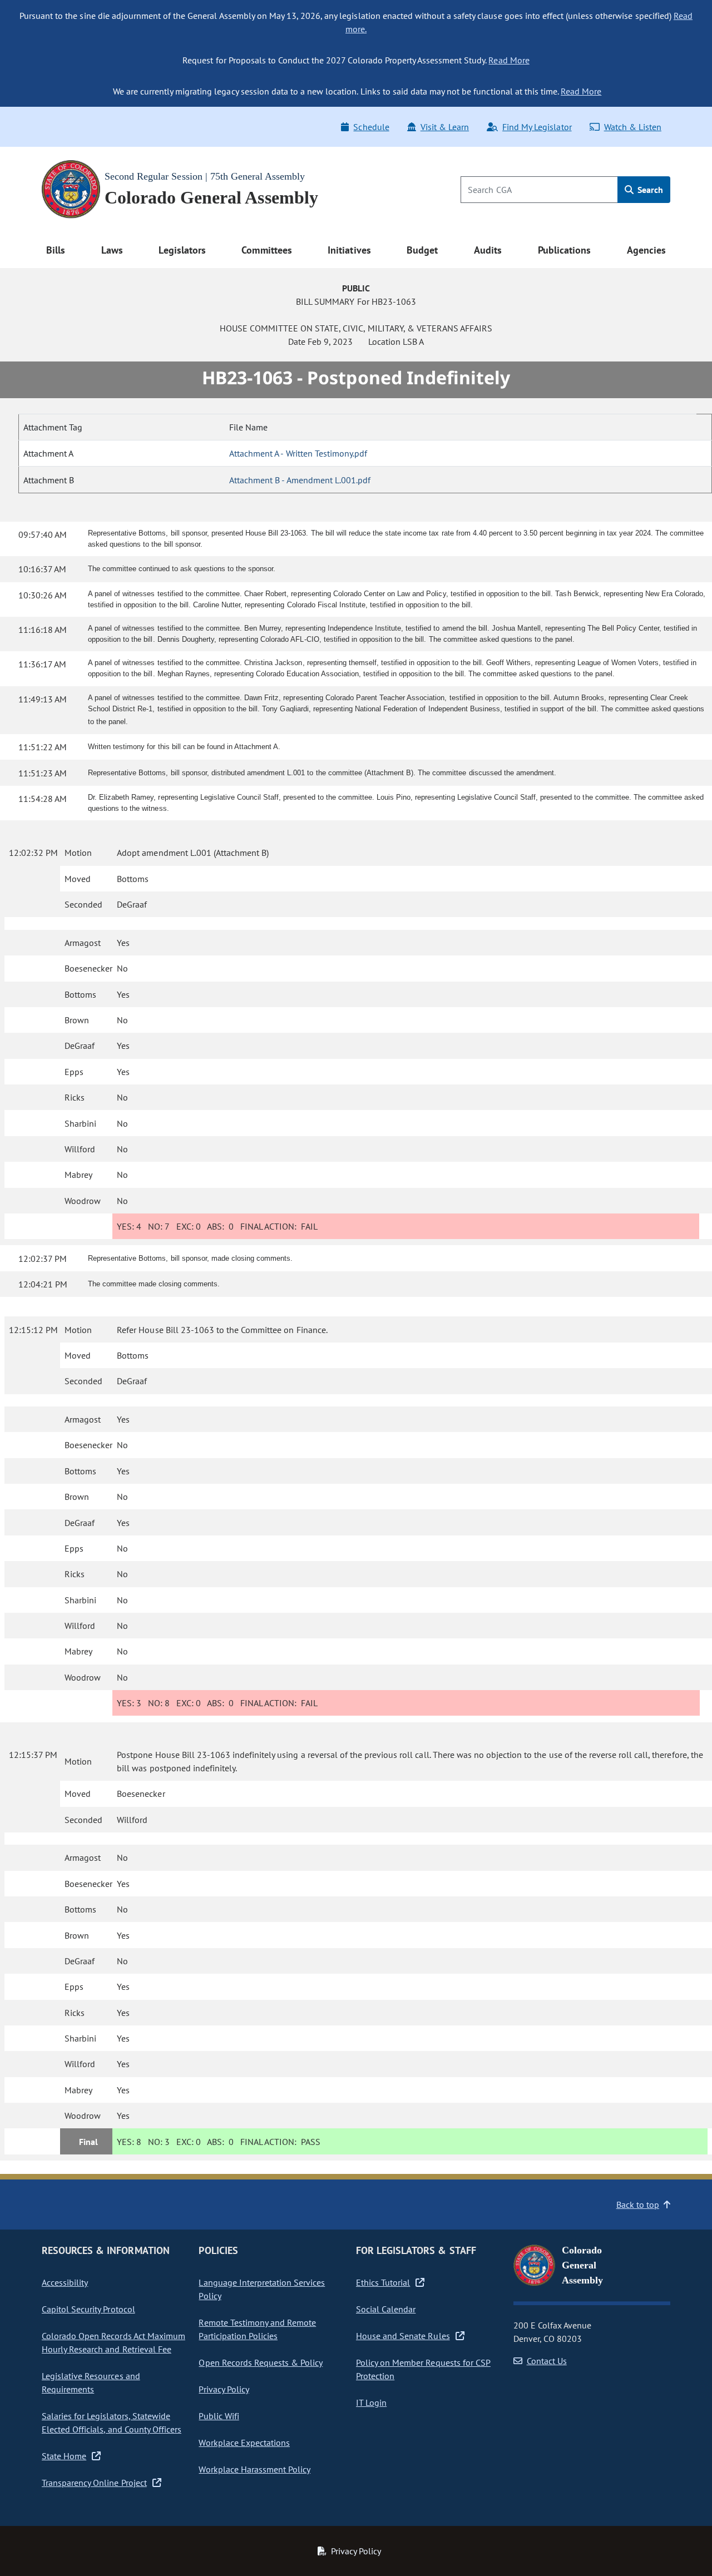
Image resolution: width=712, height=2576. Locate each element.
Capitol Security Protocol (88, 2309)
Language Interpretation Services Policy (262, 2289)
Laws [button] (112, 250)
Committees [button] (266, 250)
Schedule (371, 127)
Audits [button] (488, 250)
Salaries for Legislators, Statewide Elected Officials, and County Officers (112, 2423)
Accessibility (65, 2282)
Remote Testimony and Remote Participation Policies (257, 2329)
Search (649, 190)
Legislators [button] (182, 250)
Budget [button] (422, 250)
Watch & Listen (633, 127)
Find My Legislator (537, 127)
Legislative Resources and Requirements (91, 2382)
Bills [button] (56, 250)
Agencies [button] (646, 250)
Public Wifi (219, 2416)
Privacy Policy (224, 2389)
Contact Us (547, 2361)
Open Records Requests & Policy (261, 2362)
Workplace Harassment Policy (254, 2469)
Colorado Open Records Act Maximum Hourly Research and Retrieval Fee (113, 2342)
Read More (509, 60)
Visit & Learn (445, 127)
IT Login (371, 2402)
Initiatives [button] (349, 250)
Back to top (638, 2205)
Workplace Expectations (244, 2443)
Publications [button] (564, 250)
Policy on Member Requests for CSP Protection (423, 2369)
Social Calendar (386, 2309)
